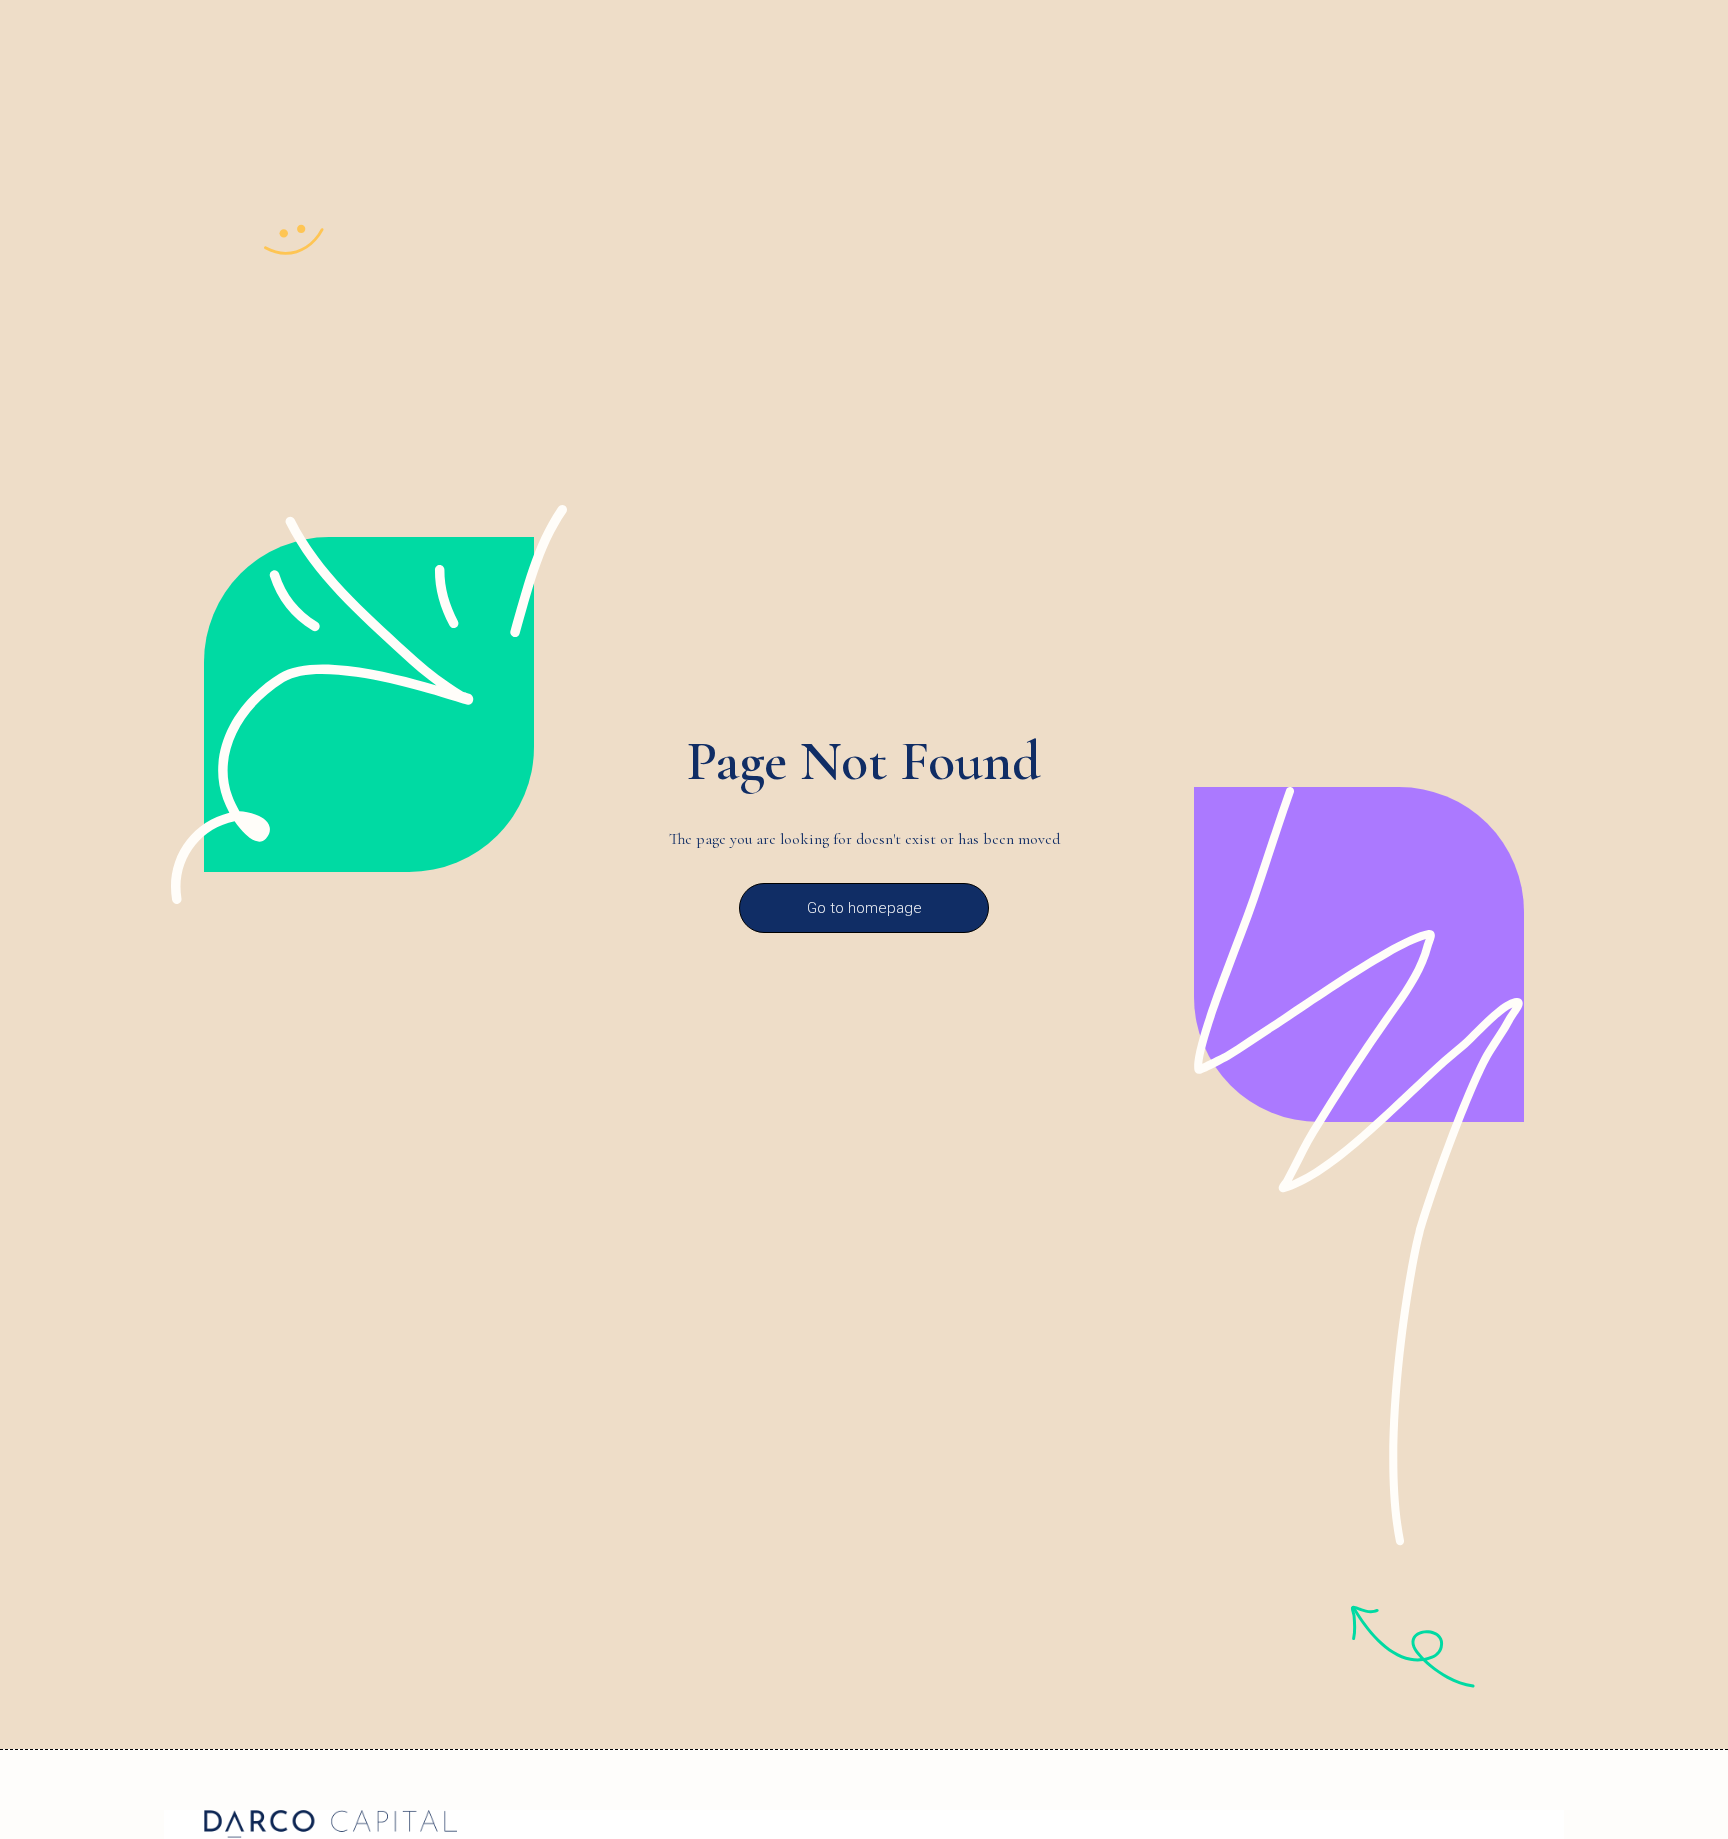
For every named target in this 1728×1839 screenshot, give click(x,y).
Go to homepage (864, 908)
